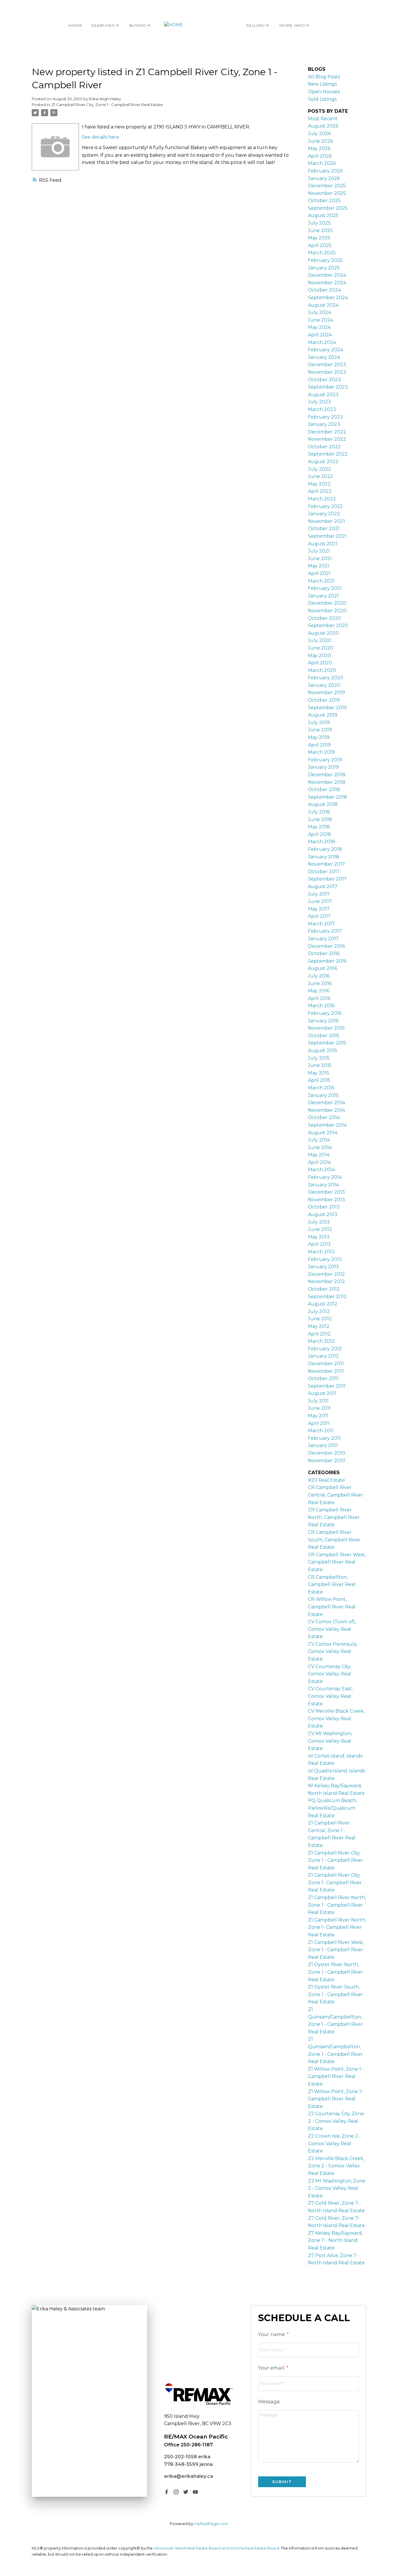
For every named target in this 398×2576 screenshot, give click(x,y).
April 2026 (320, 156)
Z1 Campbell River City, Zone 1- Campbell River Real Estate (335, 1882)
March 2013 (321, 1252)
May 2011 (318, 1416)
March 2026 (322, 163)
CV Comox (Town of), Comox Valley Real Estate (332, 1629)
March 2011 (321, 1431)
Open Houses (324, 92)
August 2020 (323, 633)
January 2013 (323, 1267)
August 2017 (323, 886)
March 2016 (321, 1006)
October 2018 (324, 789)
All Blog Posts (324, 77)
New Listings (322, 84)
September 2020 (328, 626)
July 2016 (319, 976)
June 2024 (320, 320)
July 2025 (319, 223)
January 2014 (323, 1185)
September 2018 (327, 797)
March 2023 (322, 409)
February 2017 (325, 931)
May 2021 (319, 566)
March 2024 (322, 342)
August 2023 (323, 395)
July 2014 (319, 1140)
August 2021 (323, 544)
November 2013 (326, 1200)
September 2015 (327, 1043)
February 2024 (325, 350)
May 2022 (319, 484)
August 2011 (322, 1393)
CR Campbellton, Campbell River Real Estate (332, 1585)
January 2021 (323, 596)
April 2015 (319, 1080)
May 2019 (319, 737)
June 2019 (320, 730)
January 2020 (324, 685)
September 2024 (328, 298)
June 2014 (320, 1147)
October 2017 (324, 872)
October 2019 (324, 700)
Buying (138, 25)
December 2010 (327, 1453)
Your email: (272, 2368)
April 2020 (320, 663)
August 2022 (323, 462)
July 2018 (319, 812)
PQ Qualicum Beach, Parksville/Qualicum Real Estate (332, 1808)
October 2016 (324, 953)
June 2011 (319, 1408)
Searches (103, 25)
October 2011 (323, 1378)
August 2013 (323, 1214)
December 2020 (327, 603)
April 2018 (319, 834)
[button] (167, 2492)
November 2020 (327, 611)
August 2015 (323, 1050)
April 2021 (319, 573)
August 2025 (323, 215)
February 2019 (325, 760)
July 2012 (319, 1311)
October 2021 (324, 529)
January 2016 (323, 1021)
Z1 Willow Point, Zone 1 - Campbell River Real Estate (336, 2076)
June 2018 (320, 819)
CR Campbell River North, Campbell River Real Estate (334, 1517)
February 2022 (325, 506)
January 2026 (324, 178)
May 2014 (319, 1155)
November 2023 (327, 372)
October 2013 (324, 1207)
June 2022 (320, 476)
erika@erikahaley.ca (189, 2476)
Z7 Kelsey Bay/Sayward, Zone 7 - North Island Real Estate (335, 2240)
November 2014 (326, 1110)
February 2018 (325, 849)
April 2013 (319, 1244)
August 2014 (323, 1133)
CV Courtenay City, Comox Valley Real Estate (330, 1674)
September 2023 (328, 387)
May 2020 (319, 656)
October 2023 (324, 380)
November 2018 (327, 782)
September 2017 (327, 879)
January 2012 (323, 1356)
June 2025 (320, 231)
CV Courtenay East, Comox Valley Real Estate (330, 1696)
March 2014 (321, 1170)
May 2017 (319, 909)
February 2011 (324, 1438)
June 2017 (320, 901)
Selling (255, 25)
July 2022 (319, 469)
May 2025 (319, 238)
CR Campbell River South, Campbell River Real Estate (334, 1540)
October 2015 (324, 1036)
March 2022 (322, 499)
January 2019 (323, 767)
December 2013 (326, 1192)
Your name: (272, 2334)
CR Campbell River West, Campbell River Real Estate (337, 1562)
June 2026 (320, 141)
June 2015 (320, 1065)
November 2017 (326, 864)
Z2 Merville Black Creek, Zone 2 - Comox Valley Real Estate (336, 2166)
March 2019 (321, 752)
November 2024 (327, 283)
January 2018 (324, 857)
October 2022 (324, 447)
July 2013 (319, 1222)
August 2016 (323, 968)
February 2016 (325, 1013)
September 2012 (327, 1297)
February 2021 (325, 588)
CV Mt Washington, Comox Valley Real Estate (330, 1741)
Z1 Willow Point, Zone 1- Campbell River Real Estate (335, 2099)
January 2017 (323, 939)
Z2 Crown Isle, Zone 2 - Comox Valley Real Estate (334, 2143)
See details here (101, 137)
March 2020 (322, 670)
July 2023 (319, 402)
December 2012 (326, 1274)
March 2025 (322, 253)
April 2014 (319, 1162)
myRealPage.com (211, 2524)
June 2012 (320, 1319)
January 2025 (324, 268)
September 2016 (327, 961)
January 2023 (324, 424)
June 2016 (320, 983)
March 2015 (321, 1088)
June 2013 (320, 1229)
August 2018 (323, 804)
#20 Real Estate (326, 1480)
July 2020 (320, 640)
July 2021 (319, 551)
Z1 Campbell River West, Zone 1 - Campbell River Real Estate (336, 1950)
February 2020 (326, 678)
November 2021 (326, 521)
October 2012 (324, 1289)
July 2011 (318, 1401)
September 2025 (328, 208)
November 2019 (326, 692)
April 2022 (320, 491)
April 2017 (319, 916)
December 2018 (327, 775)
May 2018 (319, 827)
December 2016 (326, 946)
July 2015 (319, 1058)
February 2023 (325, 417)
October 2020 (325, 618)
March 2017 (321, 924)
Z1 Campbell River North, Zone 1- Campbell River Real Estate (337, 1927)
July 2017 (319, 894)
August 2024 (323, 305)
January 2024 (324, 357)
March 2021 (321, 581)
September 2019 (327, 708)
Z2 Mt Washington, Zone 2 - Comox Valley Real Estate (337, 2188)
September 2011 (327, 1386)
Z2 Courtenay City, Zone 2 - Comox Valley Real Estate (336, 2121)
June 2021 (320, 559)
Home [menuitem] (75, 25)
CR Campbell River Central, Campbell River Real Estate (336, 1495)
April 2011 (319, 1423)
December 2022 (327, 432)
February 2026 (325, 171)
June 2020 (321, 648)
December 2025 (327, 186)
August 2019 (323, 715)
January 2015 (323, 1095)
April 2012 (319, 1334)
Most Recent (323, 119)
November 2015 (326, 1028)
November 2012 (326, 1281)
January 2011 (323, 1445)
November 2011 (326, 1371)
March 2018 (322, 842)
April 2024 (320, 335)
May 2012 (319, 1326)
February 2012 (325, 1349)
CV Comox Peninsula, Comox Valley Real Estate (333, 1652)
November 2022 (327, 439)
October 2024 (324, 290)
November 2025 (327, 193)
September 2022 (328, 454)
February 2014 (325, 1177)
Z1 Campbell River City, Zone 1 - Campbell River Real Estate (107, 105)
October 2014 (324, 1117)
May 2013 (319, 1237)
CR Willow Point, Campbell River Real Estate (332, 1607)
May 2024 (319, 327)
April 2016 (319, 998)
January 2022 (324, 514)
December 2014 (326, 1103)
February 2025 (325, 260)
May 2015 (319, 1073)
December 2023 (327, 365)
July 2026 (319, 134)
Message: (269, 2402)
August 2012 (323, 1304)
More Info (292, 25)
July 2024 (319, 312)
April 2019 (319, 745)
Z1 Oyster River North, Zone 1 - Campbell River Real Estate (336, 1972)
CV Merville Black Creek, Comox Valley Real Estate (336, 1718)
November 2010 (327, 1461)
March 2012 (321, 1341)
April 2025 (320, 245)
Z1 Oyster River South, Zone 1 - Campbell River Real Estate (336, 1994)
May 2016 (319, 991)
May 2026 (319, 148)
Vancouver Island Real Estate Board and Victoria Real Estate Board (216, 2548)
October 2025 (324, 201)
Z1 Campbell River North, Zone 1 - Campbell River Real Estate (337, 1905)
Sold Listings (322, 99)
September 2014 (327, 1125)
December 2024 (327, 275)
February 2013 (325, 1259)
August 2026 (323, 126)
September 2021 (327, 536)
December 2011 (326, 1364)
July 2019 (319, 722)
